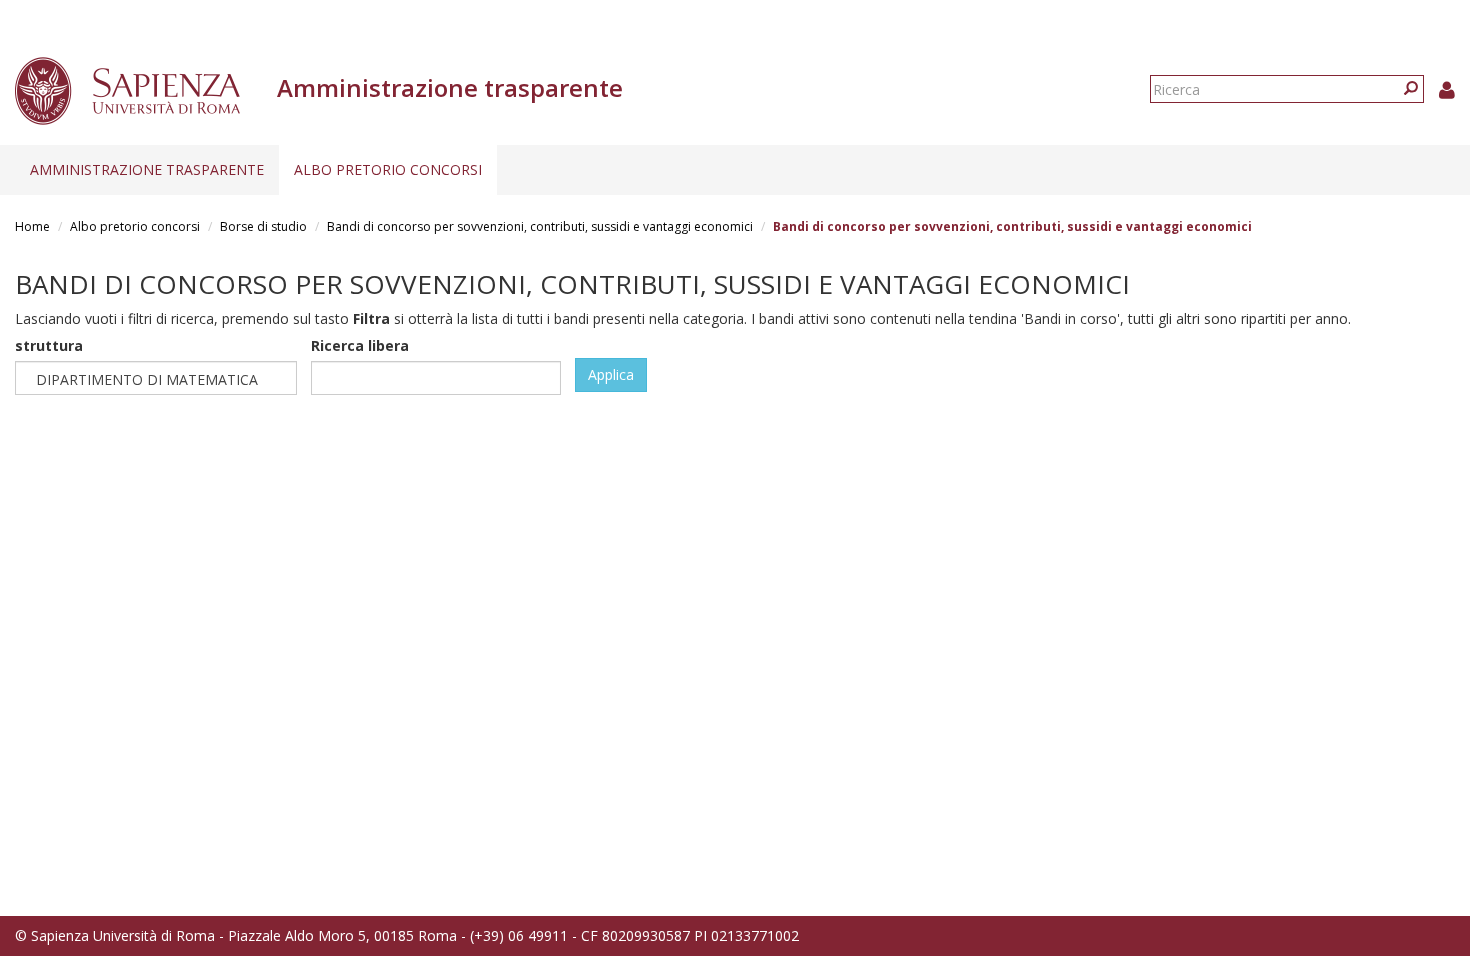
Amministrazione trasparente (147, 169)
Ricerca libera (360, 345)
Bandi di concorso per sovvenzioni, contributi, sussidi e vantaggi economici (540, 226)
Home (32, 226)
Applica (611, 374)
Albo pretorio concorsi (388, 169)
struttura (49, 345)
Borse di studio (263, 226)
